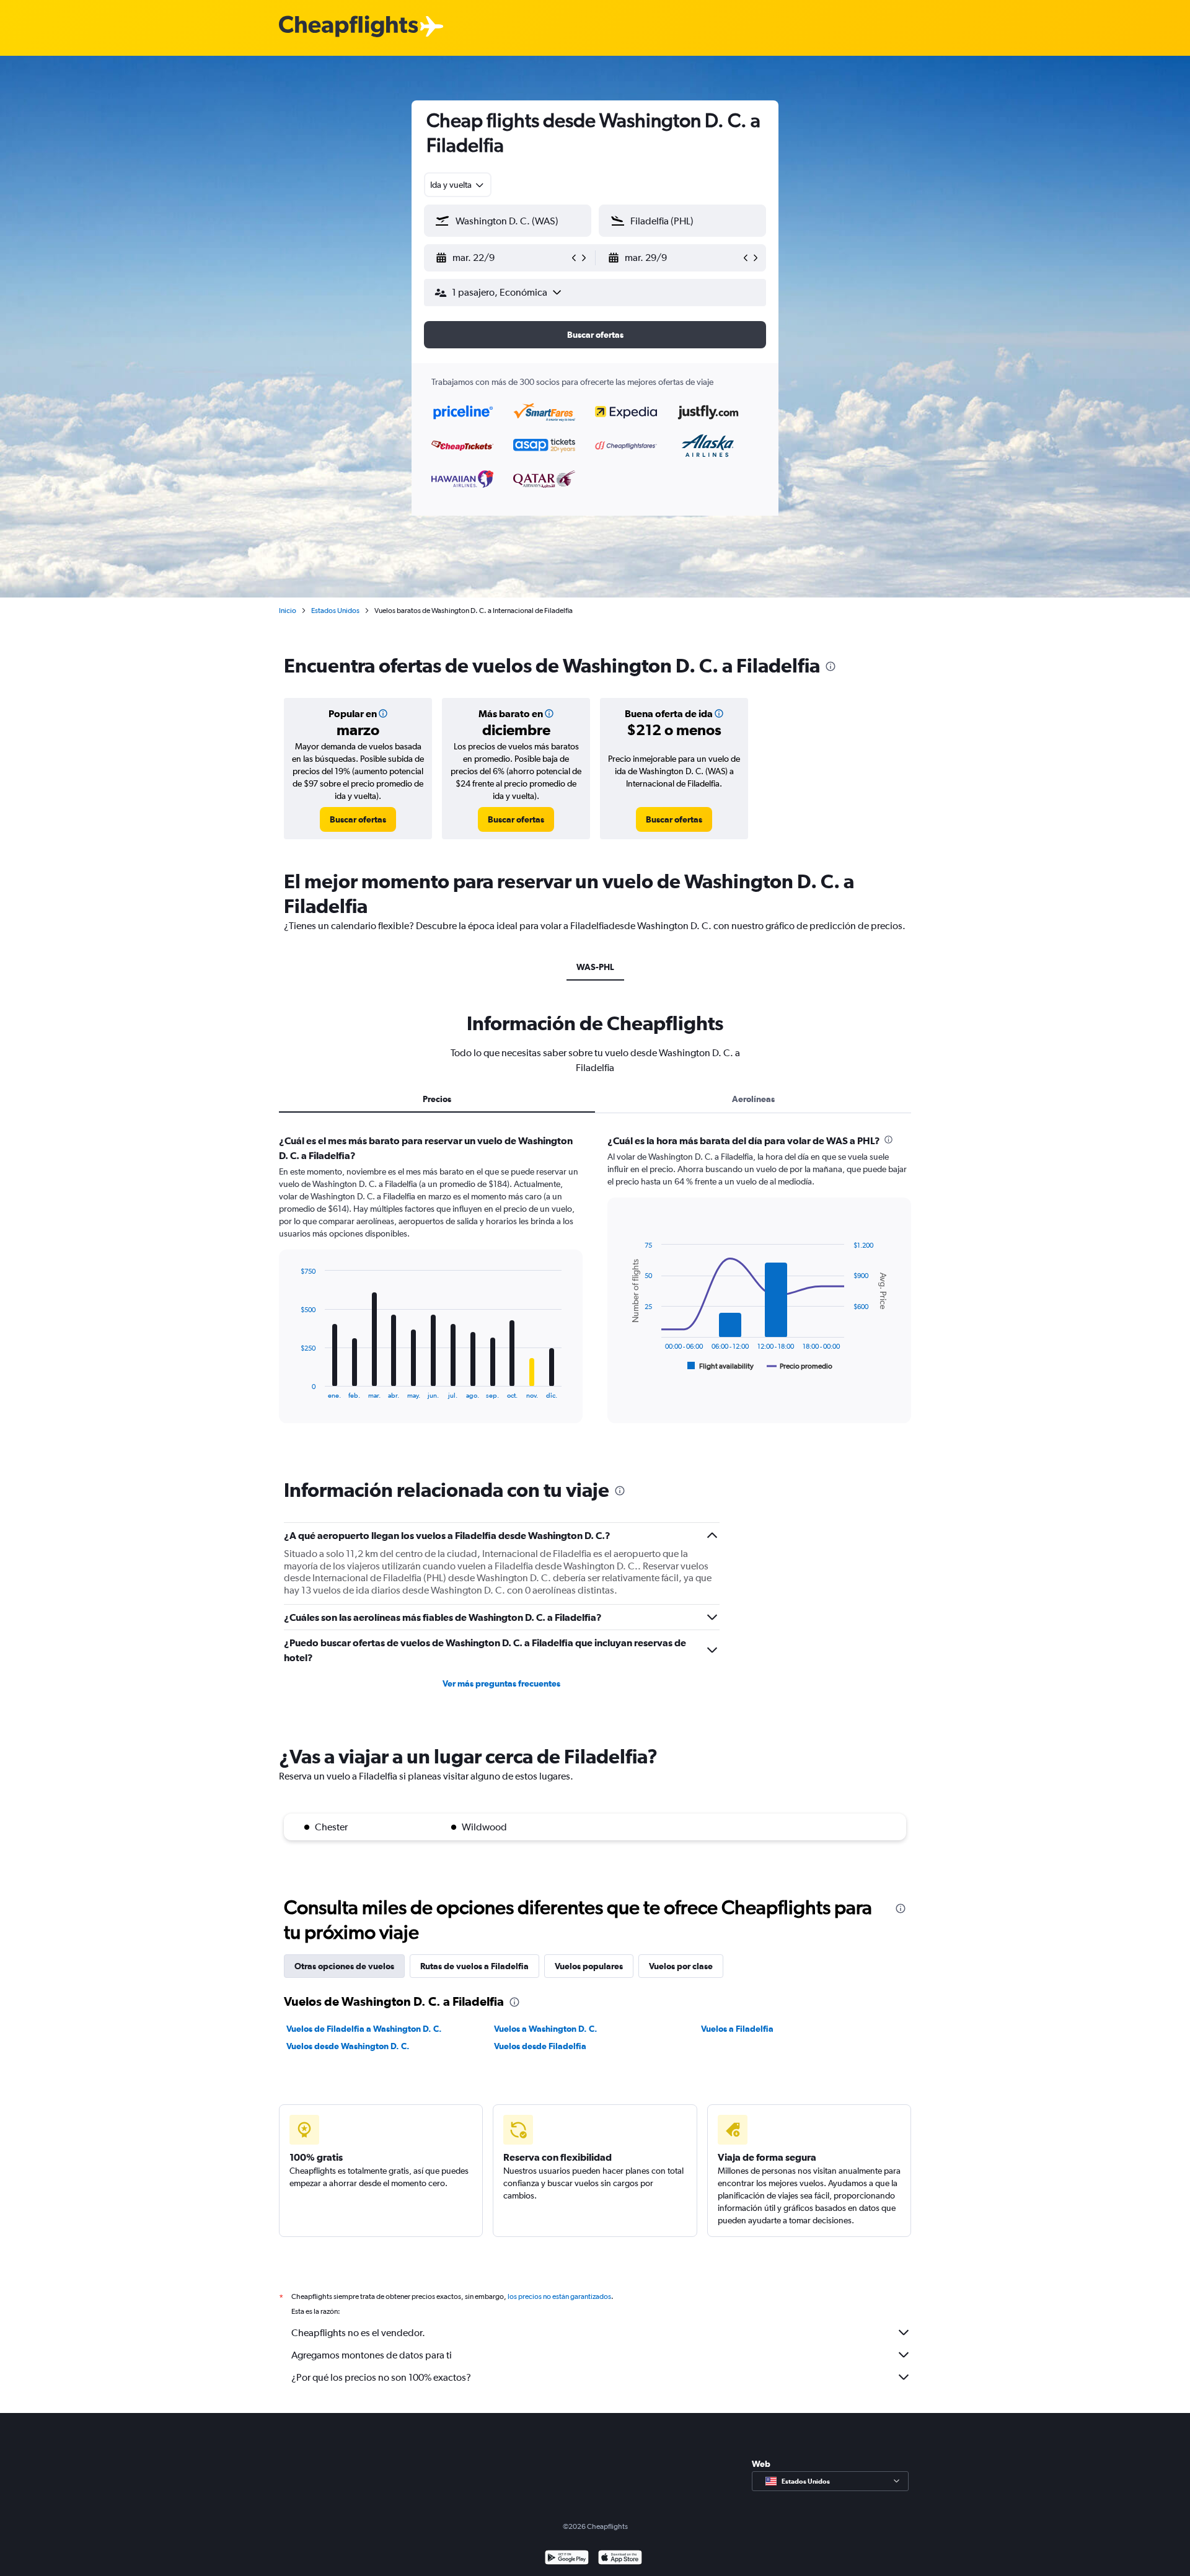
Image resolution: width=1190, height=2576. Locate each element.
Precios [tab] (437, 1099)
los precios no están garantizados (559, 2296)
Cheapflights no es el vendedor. (358, 2333)
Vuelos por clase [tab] (681, 1966)
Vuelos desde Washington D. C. (348, 2046)
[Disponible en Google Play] (567, 2559)
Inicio (288, 611)
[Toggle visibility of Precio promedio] (800, 1366)
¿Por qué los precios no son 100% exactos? (381, 2377)
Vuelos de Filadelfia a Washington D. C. (364, 2029)
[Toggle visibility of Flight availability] (721, 1366)
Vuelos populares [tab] (589, 1966)
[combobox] (458, 185)
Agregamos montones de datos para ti (372, 2355)
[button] (502, 258)
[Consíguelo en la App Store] (620, 2559)
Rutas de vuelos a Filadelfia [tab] (474, 1966)
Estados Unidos (335, 611)
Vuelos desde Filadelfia (540, 2046)
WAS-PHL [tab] (595, 967)
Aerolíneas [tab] (753, 1099)
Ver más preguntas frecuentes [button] (501, 1683)
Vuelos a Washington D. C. (546, 2029)
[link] (358, 819)
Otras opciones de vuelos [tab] (344, 1966)
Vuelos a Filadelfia (737, 2029)
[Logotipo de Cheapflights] (348, 27)
